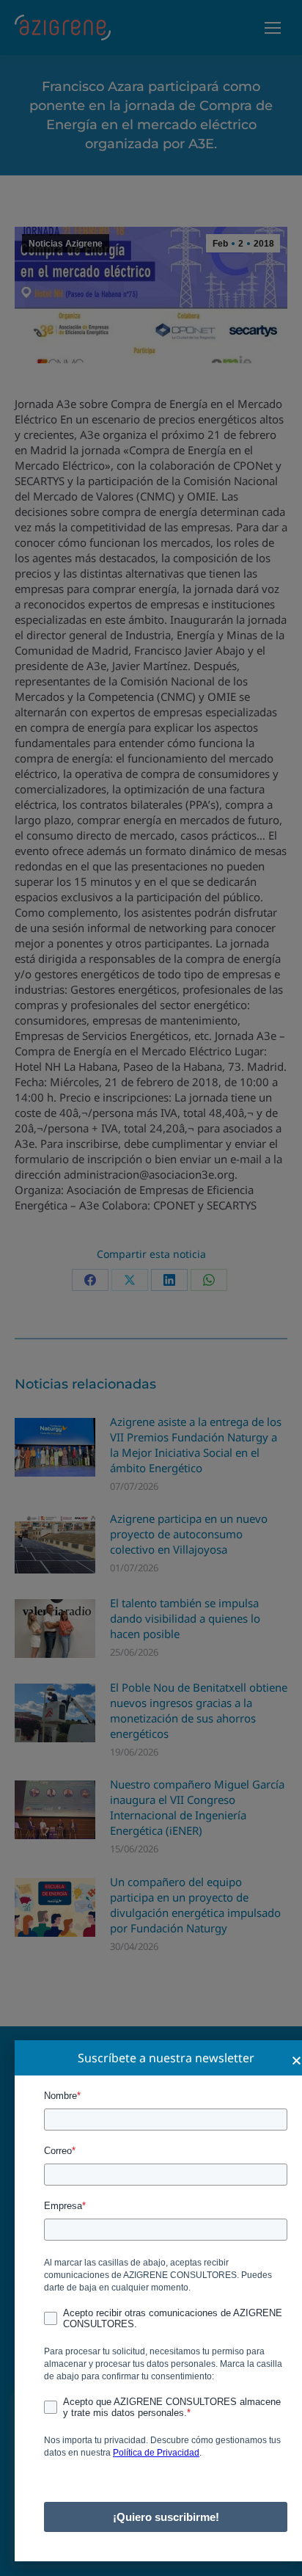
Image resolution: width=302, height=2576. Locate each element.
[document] (151, 1288)
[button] (297, 2060)
